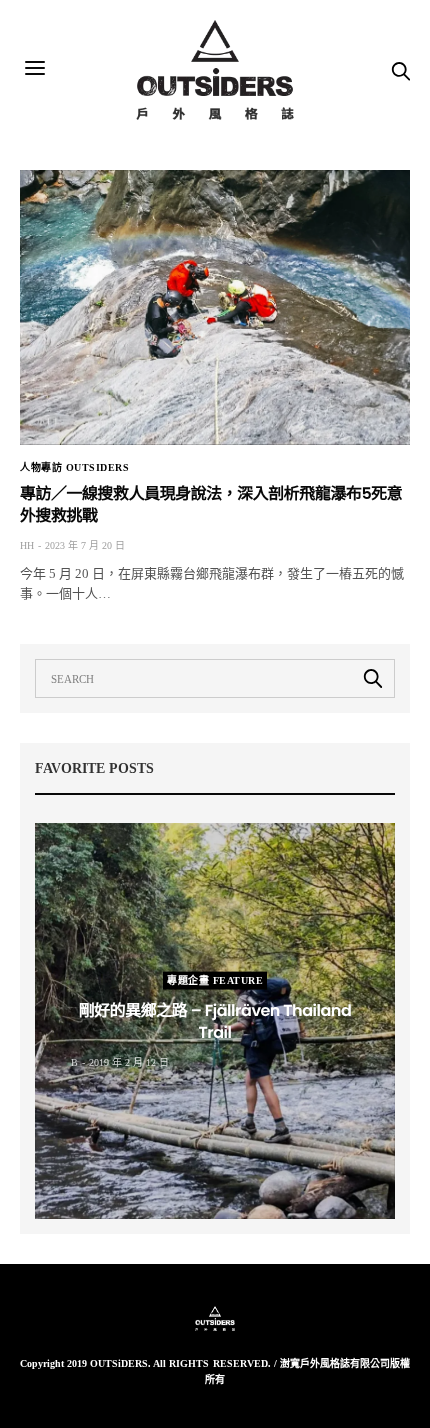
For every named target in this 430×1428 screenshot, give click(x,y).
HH (27, 545)
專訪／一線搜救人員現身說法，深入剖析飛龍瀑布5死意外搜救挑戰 (211, 504)
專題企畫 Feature (215, 980)
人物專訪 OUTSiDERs (74, 468)
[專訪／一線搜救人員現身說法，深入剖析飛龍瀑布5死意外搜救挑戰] (215, 307)
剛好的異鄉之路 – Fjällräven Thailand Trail (215, 1021)
